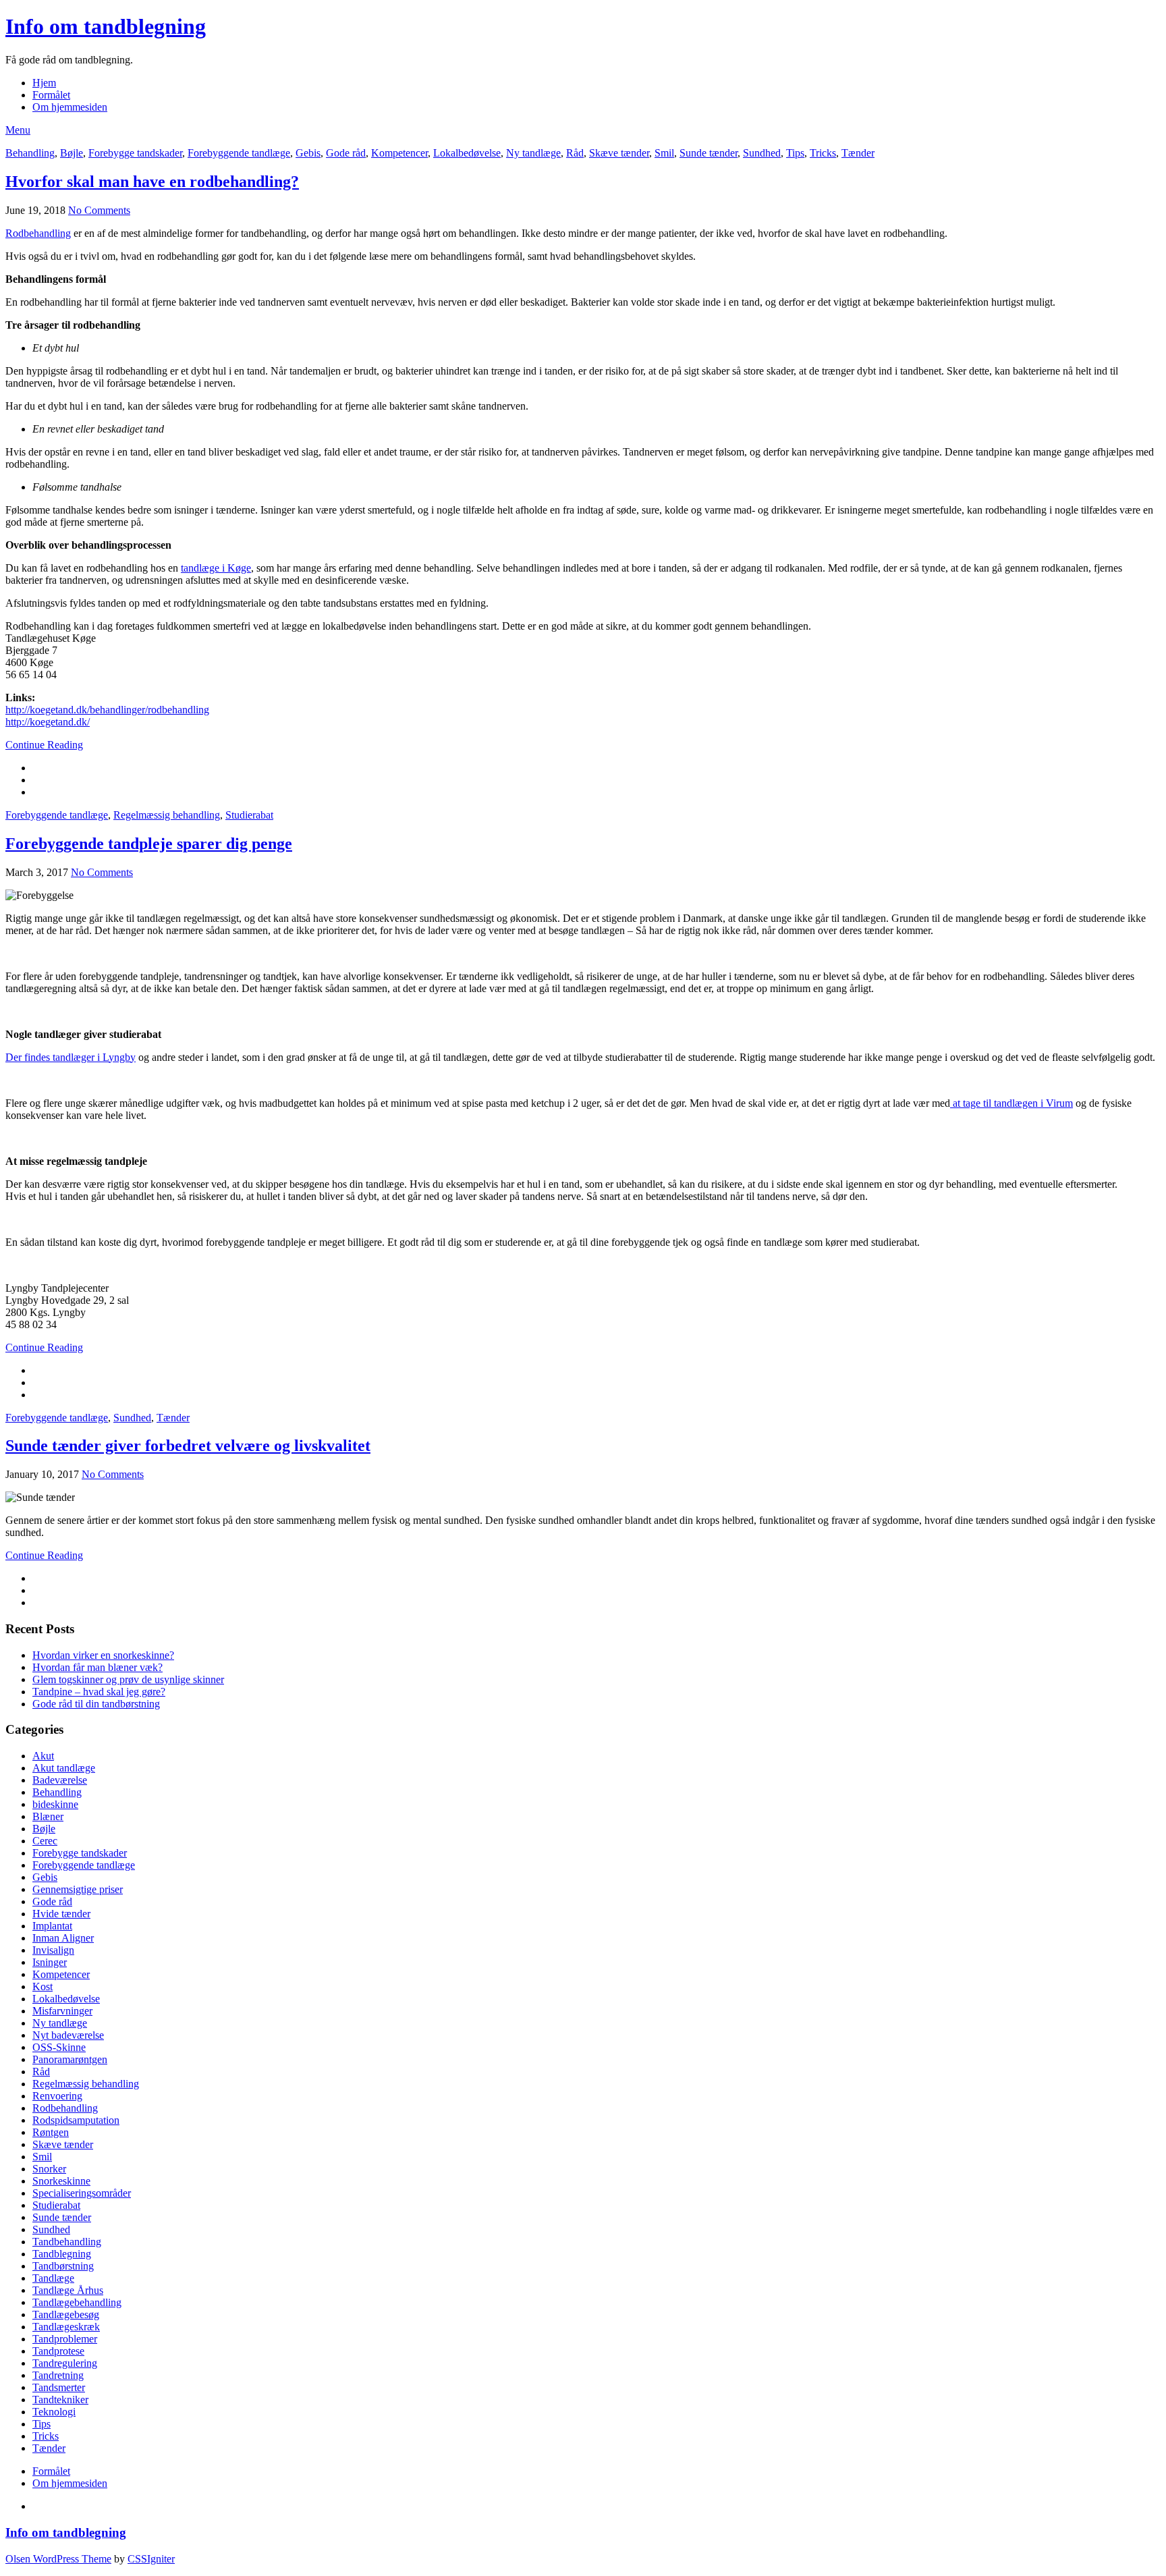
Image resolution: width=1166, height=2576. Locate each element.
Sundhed (762, 153)
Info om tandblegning (106, 26)
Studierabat (249, 815)
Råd (575, 153)
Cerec (45, 1841)
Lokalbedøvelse (467, 153)
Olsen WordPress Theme (58, 2559)
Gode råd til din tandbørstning (96, 1704)
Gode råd (346, 153)
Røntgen (51, 2132)
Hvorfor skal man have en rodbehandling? (152, 182)
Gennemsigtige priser (78, 1889)
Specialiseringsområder (82, 2193)
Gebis (308, 153)
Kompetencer (399, 153)
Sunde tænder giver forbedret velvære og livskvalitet (188, 1446)
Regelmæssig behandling (167, 815)
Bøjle (72, 153)
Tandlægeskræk (66, 2327)
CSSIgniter (151, 2559)
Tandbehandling (67, 2242)
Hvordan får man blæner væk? (98, 1667)
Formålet (51, 95)
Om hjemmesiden (70, 107)
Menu (18, 130)
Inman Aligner (63, 1938)
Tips (795, 153)
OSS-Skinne (59, 2047)
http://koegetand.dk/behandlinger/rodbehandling (107, 710)
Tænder (858, 153)
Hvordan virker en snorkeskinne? (103, 1655)
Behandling (30, 153)
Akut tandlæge (64, 1768)
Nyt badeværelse (68, 2035)
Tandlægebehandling (77, 2302)
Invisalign (53, 1950)
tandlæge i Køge (216, 568)
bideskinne (55, 1804)
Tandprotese (58, 2351)
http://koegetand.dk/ (48, 722)
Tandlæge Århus (68, 2290)
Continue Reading (44, 745)
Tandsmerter (59, 2387)
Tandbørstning (63, 2266)
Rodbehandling (38, 233)
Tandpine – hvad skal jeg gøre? (99, 1692)
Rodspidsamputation (76, 2120)
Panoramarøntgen (70, 2059)
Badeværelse (60, 1780)
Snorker (49, 2169)
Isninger (50, 1962)
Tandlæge (53, 2278)
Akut (43, 1756)
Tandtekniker (60, 2400)
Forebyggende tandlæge (239, 153)
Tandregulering (65, 2363)
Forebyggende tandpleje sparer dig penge (149, 844)
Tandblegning (62, 2254)
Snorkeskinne (61, 2181)
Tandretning (58, 2375)
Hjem (44, 83)
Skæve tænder (619, 153)
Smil (664, 153)
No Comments (99, 210)
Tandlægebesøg (66, 2314)
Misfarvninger (62, 2011)
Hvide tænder (61, 1914)
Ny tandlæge (533, 153)
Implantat (52, 1926)
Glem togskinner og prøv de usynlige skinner (128, 1679)
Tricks (823, 153)
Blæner (48, 1816)
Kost (43, 1986)
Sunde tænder (709, 153)
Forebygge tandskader (135, 153)
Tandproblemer (65, 2339)
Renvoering (57, 2096)
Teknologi (54, 2412)
